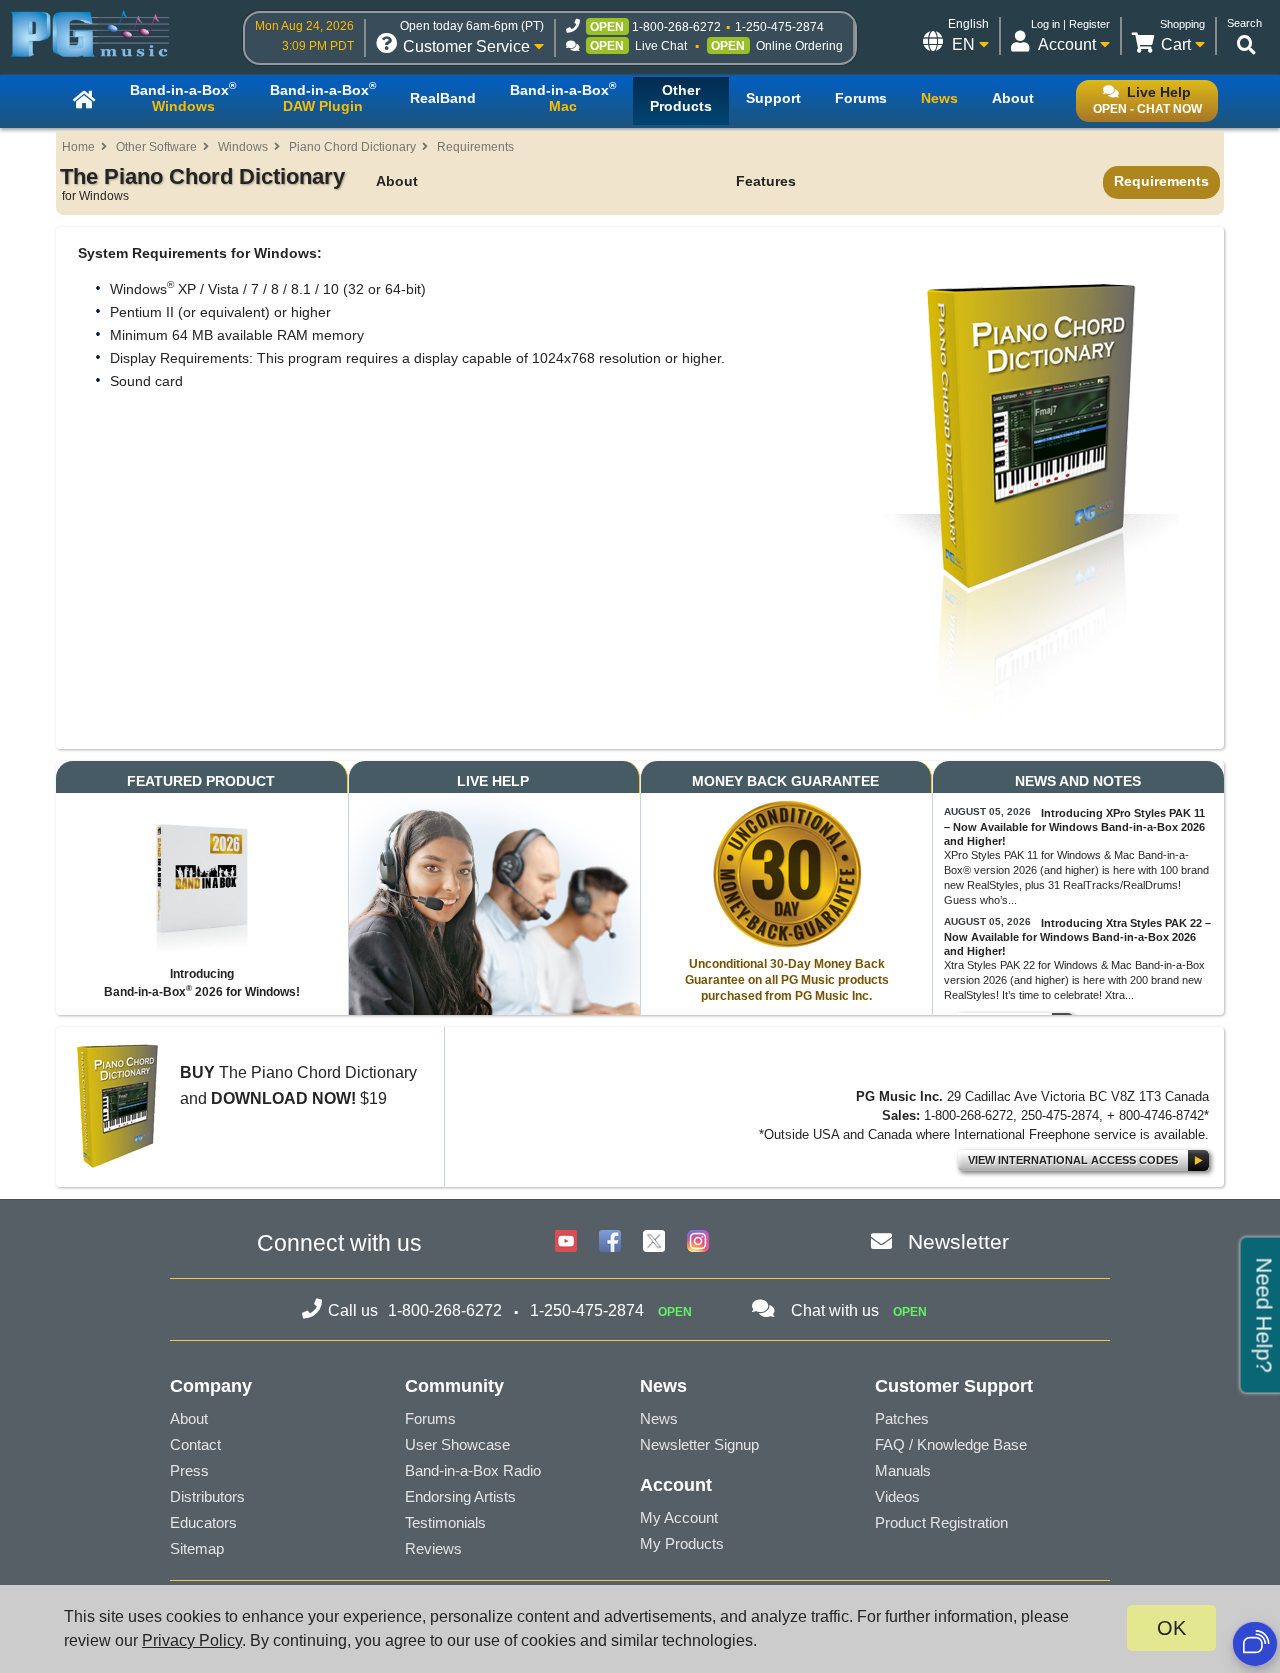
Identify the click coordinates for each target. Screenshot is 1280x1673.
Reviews (433, 1548)
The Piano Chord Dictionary (202, 183)
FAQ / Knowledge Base (951, 1444)
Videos (897, 1496)
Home (78, 147)
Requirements (475, 147)
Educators (203, 1522)
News (659, 1418)
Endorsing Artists (460, 1496)
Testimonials (445, 1522)
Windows (243, 147)
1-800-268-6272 (676, 27)
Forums (430, 1418)
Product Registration (941, 1522)
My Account (679, 1517)
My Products (682, 1543)
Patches (902, 1418)
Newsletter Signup (699, 1444)
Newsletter (958, 1241)
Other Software (156, 147)
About (397, 181)
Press (189, 1470)
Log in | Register (1070, 24)
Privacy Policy (192, 1640)
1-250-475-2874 (779, 27)
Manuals (903, 1470)
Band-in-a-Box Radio (473, 1470)
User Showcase (457, 1444)
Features (766, 181)
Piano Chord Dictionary (352, 147)
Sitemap (197, 1548)
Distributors (207, 1496)
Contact (195, 1444)
